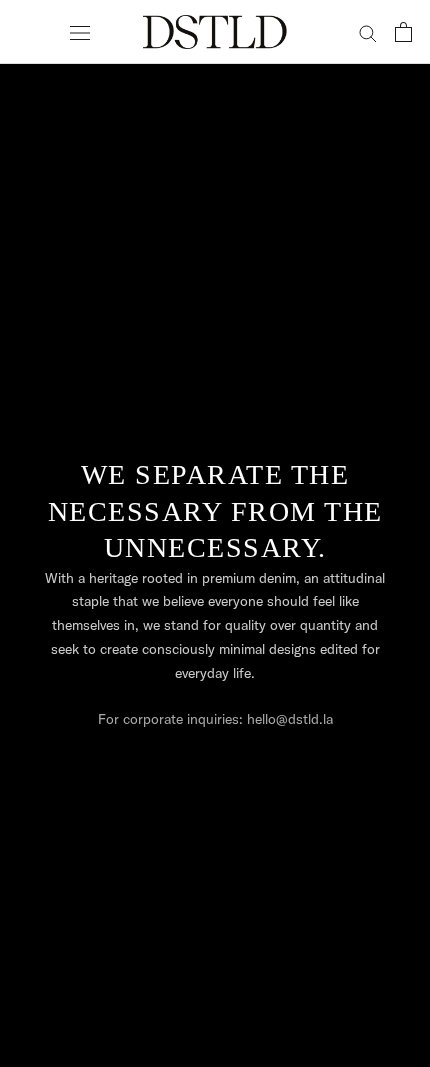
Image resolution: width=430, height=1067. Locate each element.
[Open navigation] (80, 32)
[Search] (368, 32)
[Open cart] (403, 32)
